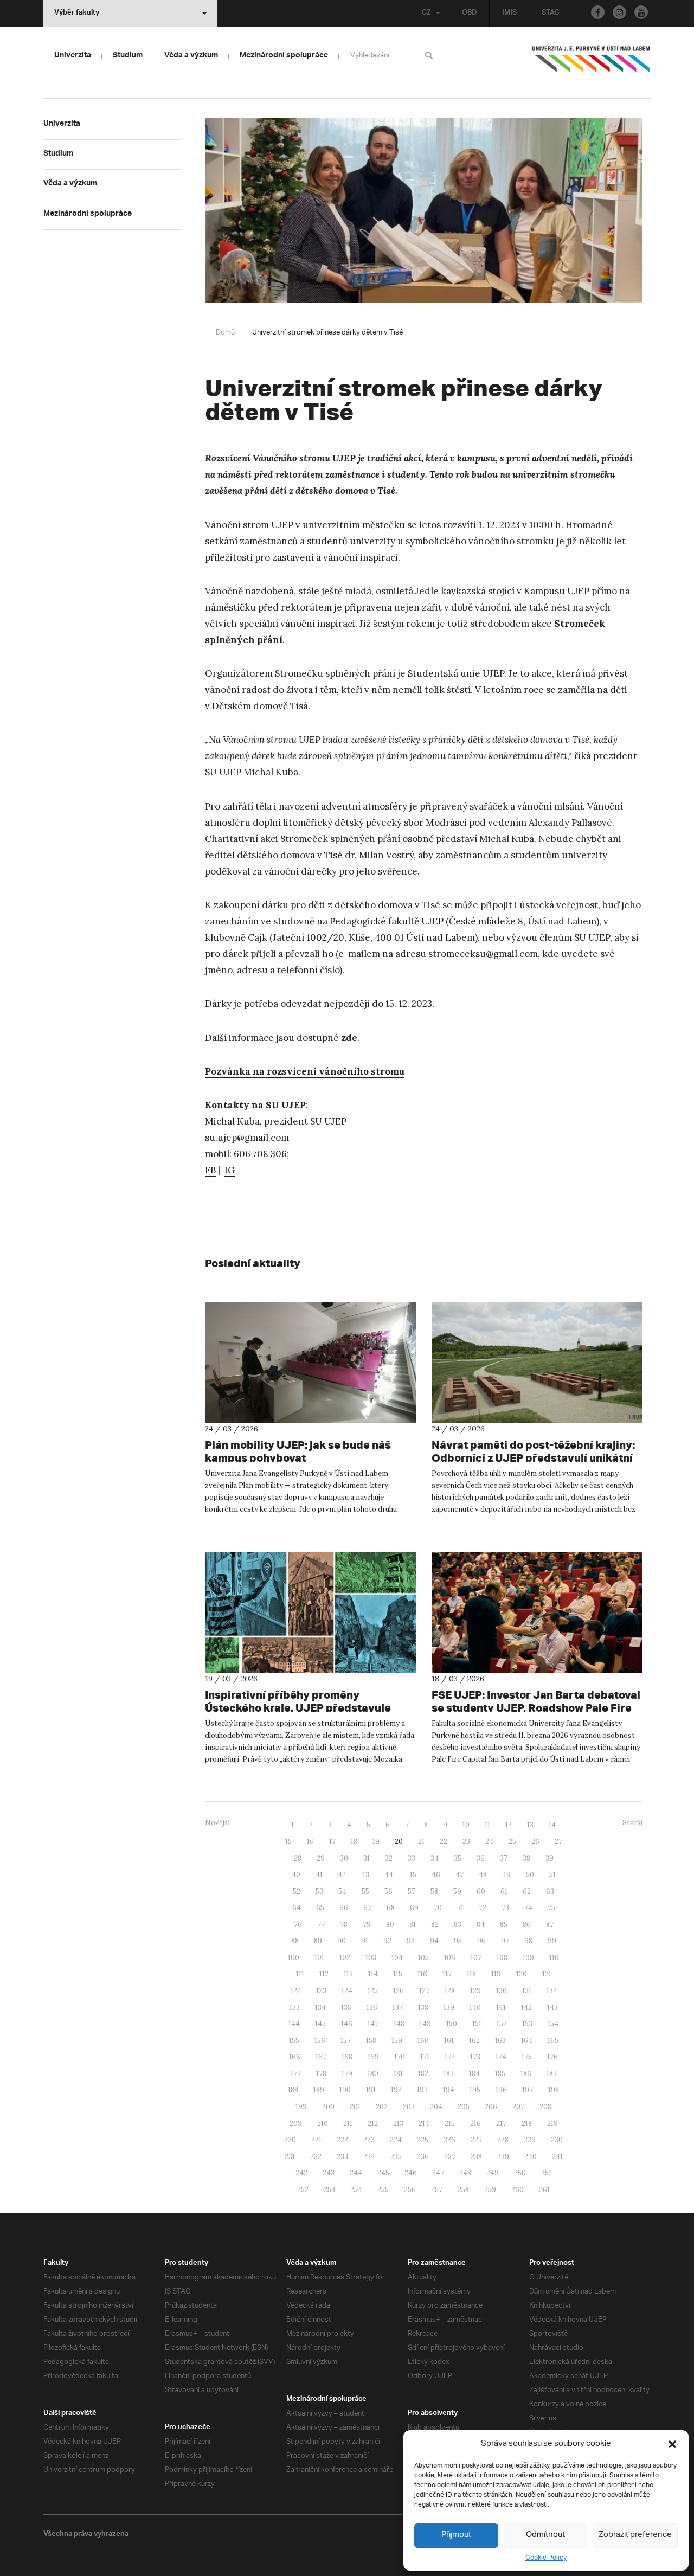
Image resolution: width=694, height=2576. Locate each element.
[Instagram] (619, 12)
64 (297, 1908)
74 (528, 1908)
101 (319, 1958)
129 (475, 1991)
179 (347, 2074)
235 (396, 2157)
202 (382, 2107)
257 (437, 2190)
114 (373, 1974)
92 (387, 1941)
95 (458, 1941)
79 (367, 1925)
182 (423, 2074)
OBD (470, 14)
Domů (225, 333)
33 (412, 1858)
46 (436, 1875)
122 (296, 1991)
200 (328, 2107)
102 (345, 1958)
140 (475, 2008)
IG (230, 1170)
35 (458, 1858)
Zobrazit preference (635, 2535)
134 (320, 2008)
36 (481, 1858)
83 (458, 1925)
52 (297, 1891)
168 (347, 2057)
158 (371, 2041)
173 (475, 2057)
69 (414, 1908)
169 (373, 2057)
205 (464, 2107)
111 (300, 1974)
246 (411, 2173)
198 (554, 2090)
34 (435, 1858)
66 (344, 1908)
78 (344, 1925)
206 (491, 2107)
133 (295, 2008)
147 (373, 2024)
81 (413, 1925)
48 (483, 1875)
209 (296, 2124)
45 (412, 1875)
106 (450, 1958)
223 (369, 2140)
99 (552, 1941)
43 (365, 1875)
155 (294, 2041)
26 (535, 1842)
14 (552, 1825)
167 (321, 2057)
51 (552, 1875)
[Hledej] (431, 55)
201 (355, 2107)
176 (552, 2057)
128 (450, 1991)
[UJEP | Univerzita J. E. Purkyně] (591, 63)
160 (423, 2041)
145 (320, 2024)
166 (295, 2057)
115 (398, 1974)
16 (310, 1842)
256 (410, 2190)
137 (398, 2008)
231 (290, 2157)
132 (552, 1991)
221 (316, 2140)
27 (558, 1842)
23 (466, 1842)
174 (501, 2057)
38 (526, 1858)
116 (422, 1974)
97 (505, 1941)
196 (501, 2090)
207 (518, 2107)
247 (438, 2173)
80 (390, 1925)
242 (301, 2173)
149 (425, 2024)
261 (544, 2190)
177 (296, 2074)
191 (371, 2090)
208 (545, 2107)
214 (424, 2124)
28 (298, 1858)
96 (481, 1941)
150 (452, 2024)
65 (320, 1908)
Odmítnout (545, 2535)
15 (288, 1842)
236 (423, 2157)
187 (552, 2074)
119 (496, 1974)
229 (530, 2140)
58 (434, 1891)
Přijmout (456, 2535)
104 (397, 1958)
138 (423, 2008)
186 (526, 2074)
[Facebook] (598, 12)
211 (348, 2124)
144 (294, 2024)
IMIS (509, 14)
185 (500, 2074)
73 (505, 1908)
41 (319, 1875)
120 (522, 1974)
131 (527, 1991)
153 (527, 2024)
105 (423, 1958)
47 (460, 1875)
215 (450, 2124)
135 (346, 2008)
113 (348, 1974)
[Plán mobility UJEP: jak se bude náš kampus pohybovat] (311, 1363)
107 (476, 1958)
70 (438, 1908)
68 (391, 1908)
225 (423, 2140)
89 (318, 1941)
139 (449, 2008)
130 (502, 1991)
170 (400, 2057)
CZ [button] (426, 14)
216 (475, 2124)
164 (527, 2041)
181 (398, 2074)
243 (329, 2173)
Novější (217, 1823)
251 (546, 2173)
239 (503, 2157)
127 (424, 1991)
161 (449, 2041)
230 (557, 2140)
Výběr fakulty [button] (77, 14)
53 (319, 1891)
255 (383, 2190)
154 (553, 2024)
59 (457, 1891)
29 (321, 1858)
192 (396, 2090)
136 (372, 2008)
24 (489, 1842)
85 (504, 1925)
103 (371, 1958)
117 (447, 1974)
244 (356, 2173)
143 (552, 2008)
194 (449, 2090)
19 (376, 1842)
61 (504, 1891)
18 (354, 1842)
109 (528, 1958)
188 (293, 2090)
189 (319, 2090)
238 (476, 2157)
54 (342, 1891)
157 (346, 2041)
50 (530, 1875)
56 (388, 1891)
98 (528, 1941)
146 (347, 2024)
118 (471, 1974)
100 (294, 1958)
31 (367, 1858)
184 (474, 2074)
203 (409, 2107)
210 (323, 2124)
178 (321, 2074)
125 (373, 1991)
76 (298, 1925)
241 (557, 2157)
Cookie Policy (546, 2558)
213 (398, 2124)
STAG (550, 14)
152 (502, 2024)
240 (531, 2157)
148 (399, 2024)
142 (526, 2008)
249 (493, 2173)
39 (550, 1858)
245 (383, 2173)
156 (320, 2041)
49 (506, 1875)
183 (449, 2074)
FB (210, 1170)
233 (342, 2157)
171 (425, 2057)
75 (551, 1908)
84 (481, 1925)
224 (396, 2140)
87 (550, 1925)
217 (501, 2124)
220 (290, 2140)
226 (449, 2140)
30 (344, 1858)
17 (332, 1842)
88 (295, 1941)
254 (356, 2190)
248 (465, 2173)
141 (501, 2008)
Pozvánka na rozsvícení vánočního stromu (305, 1071)
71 (460, 1908)
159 (397, 2041)
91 (365, 1941)
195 (475, 2090)
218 (527, 2124)
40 (296, 1875)
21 (421, 1842)
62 (527, 1891)
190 (345, 2090)
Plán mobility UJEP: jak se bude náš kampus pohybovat (298, 1451)
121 (547, 1974)
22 (444, 1842)
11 (487, 1825)
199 (301, 2107)
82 (435, 1925)
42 (342, 1875)
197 (528, 2090)
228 (503, 2140)
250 (520, 2173)
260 (518, 2190)
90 (342, 1941)
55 (365, 1891)
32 (389, 1858)
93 (411, 1941)
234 (369, 2157)
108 (502, 1958)
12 (509, 1825)
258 (463, 2190)
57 (412, 1891)
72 (483, 1908)
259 (490, 2190)
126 (399, 1991)
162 (474, 2041)
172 (450, 2057)
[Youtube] (641, 12)
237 (450, 2157)
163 (500, 2041)
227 (476, 2140)
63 (550, 1891)
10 (466, 1825)
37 (504, 1858)
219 (552, 2124)
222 (342, 2140)
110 (554, 1958)
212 (373, 2124)
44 (389, 1875)
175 (527, 2057)
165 (553, 2041)
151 (477, 2024)
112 (324, 1974)
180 (373, 2074)
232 (316, 2157)
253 (329, 2190)
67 (367, 1908)
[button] (672, 2444)
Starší (632, 1823)
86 (527, 1925)
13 (530, 1825)
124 (347, 1991)
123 (321, 1991)
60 (481, 1891)
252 (303, 2190)
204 (436, 2107)
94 (434, 1941)
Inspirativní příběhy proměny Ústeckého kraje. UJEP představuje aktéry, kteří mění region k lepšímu (298, 1708)
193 (422, 2090)
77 (321, 1925)
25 (512, 1842)
